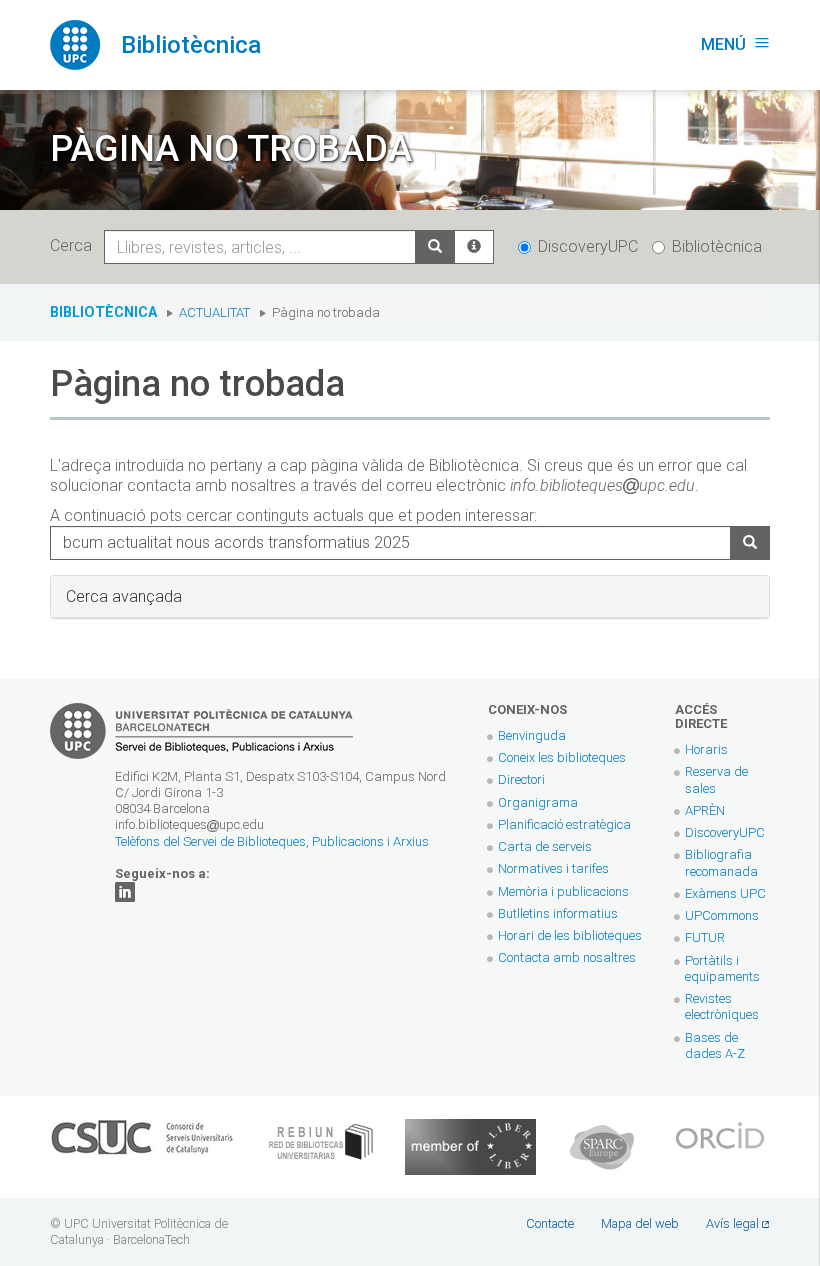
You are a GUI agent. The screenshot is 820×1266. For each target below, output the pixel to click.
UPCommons (722, 915)
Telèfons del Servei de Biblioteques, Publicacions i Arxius (272, 841)
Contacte (550, 1223)
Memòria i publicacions (563, 891)
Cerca (75, 245)
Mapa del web (640, 1223)
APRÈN (705, 810)
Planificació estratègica (564, 824)
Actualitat (214, 312)
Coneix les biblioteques (562, 757)
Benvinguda (532, 735)
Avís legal (732, 1223)
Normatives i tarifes (553, 868)
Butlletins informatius (558, 913)
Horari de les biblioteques (570, 935)
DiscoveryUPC (588, 246)
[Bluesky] (125, 891)
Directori (521, 779)
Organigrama (538, 802)
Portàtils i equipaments (722, 968)
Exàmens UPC (725, 893)
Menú (735, 44)
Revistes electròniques (723, 1006)
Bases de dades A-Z (715, 1045)
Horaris (706, 749)
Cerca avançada (124, 596)
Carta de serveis (545, 846)
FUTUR (705, 937)
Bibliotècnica (717, 246)
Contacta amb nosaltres (567, 957)
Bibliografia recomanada (721, 862)
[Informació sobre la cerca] (474, 247)
